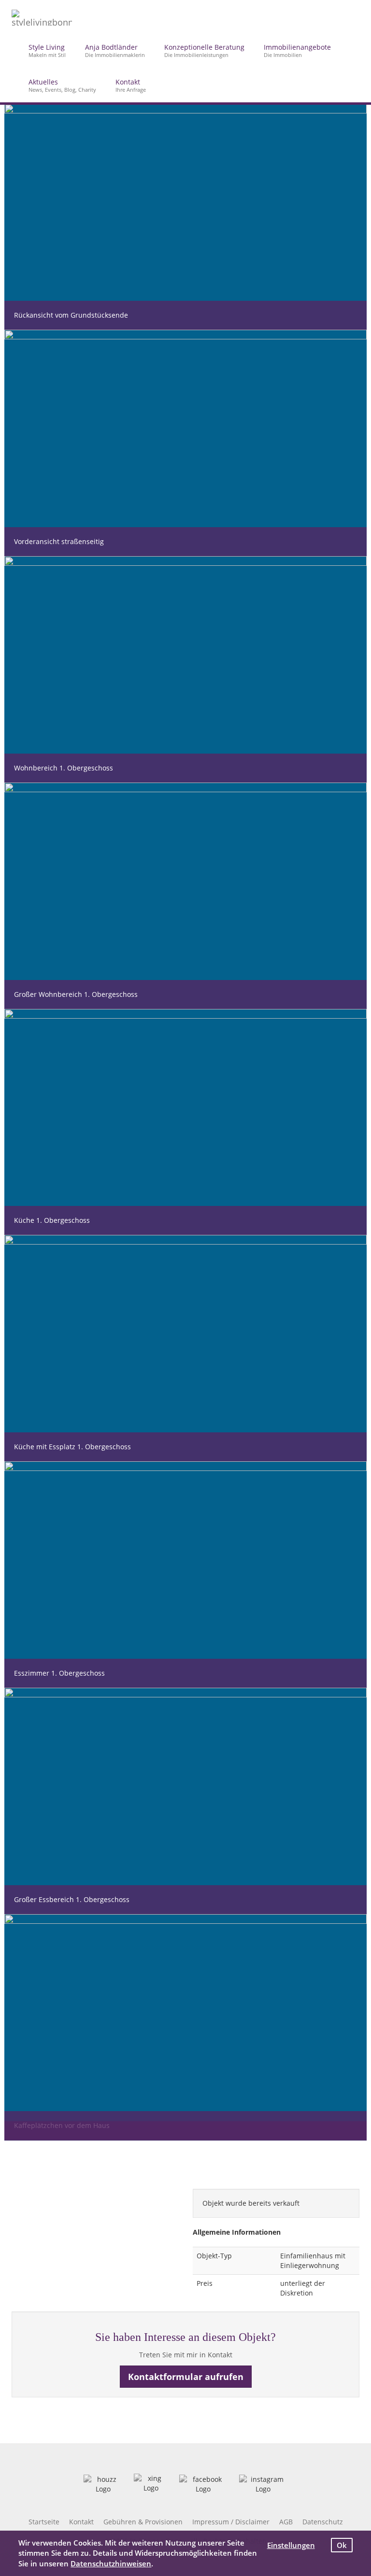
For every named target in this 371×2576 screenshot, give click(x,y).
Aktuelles (62, 85)
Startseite (44, 2522)
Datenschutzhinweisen (111, 2563)
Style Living (47, 50)
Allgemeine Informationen (237, 2232)
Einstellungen (291, 2545)
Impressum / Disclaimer (231, 2522)
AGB (286, 2522)
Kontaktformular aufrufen (186, 2377)
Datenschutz (323, 2522)
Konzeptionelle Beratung (204, 50)
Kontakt (131, 85)
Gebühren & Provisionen (143, 2522)
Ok (342, 2545)
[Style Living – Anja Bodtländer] (42, 16)
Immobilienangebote (297, 50)
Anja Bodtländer (115, 50)
